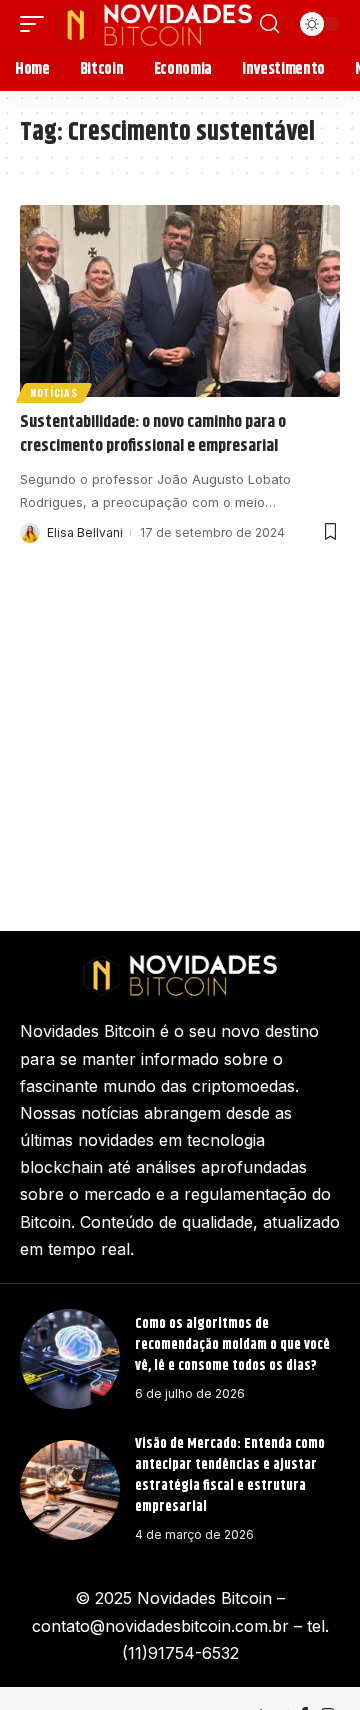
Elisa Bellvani (85, 532)
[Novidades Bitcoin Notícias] (154, 24)
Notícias (54, 392)
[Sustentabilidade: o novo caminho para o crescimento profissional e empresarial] (180, 301)
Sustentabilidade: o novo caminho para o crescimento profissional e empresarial (153, 434)
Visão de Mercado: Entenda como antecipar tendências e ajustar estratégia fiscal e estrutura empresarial (230, 1475)
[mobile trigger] (37, 24)
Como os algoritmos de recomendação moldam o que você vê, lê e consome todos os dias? (232, 1345)
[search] (269, 24)
